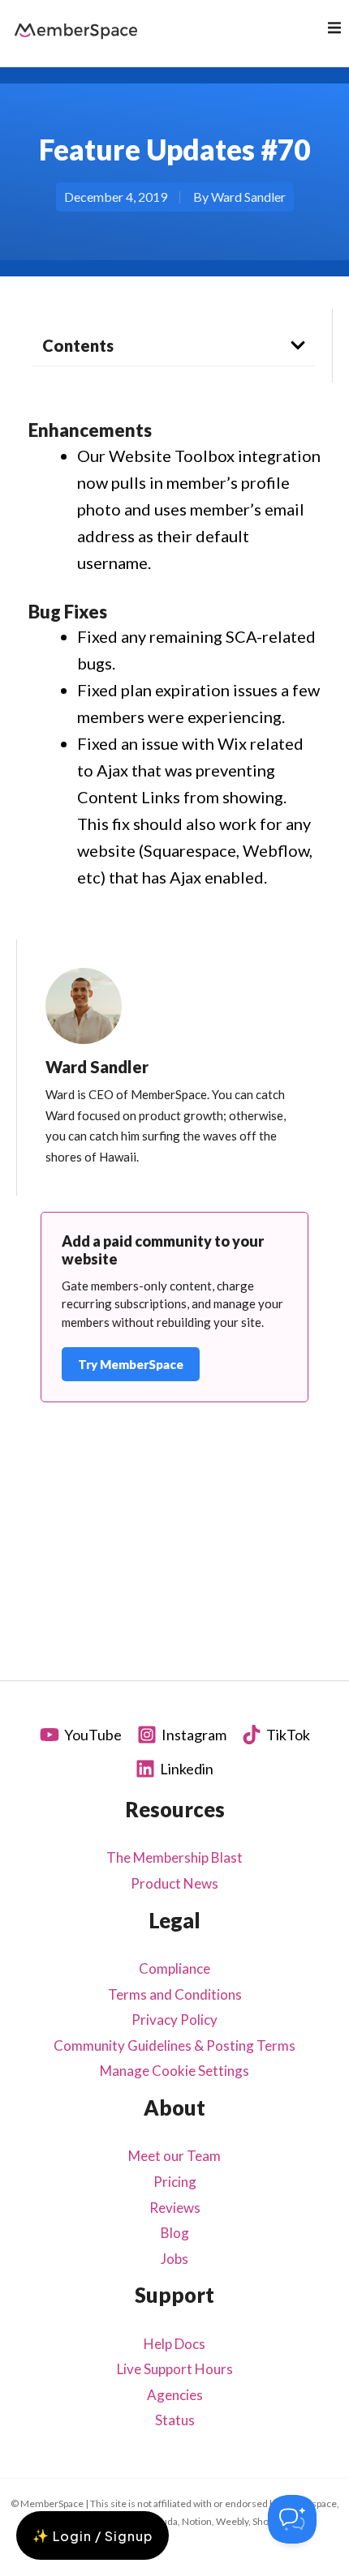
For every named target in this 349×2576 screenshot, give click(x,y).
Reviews (175, 2208)
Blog (175, 2233)
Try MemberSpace (131, 1364)
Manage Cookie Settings (174, 2071)
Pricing (175, 2182)
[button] (334, 28)
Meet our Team (174, 2156)
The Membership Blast (174, 1857)
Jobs (174, 2259)
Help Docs (174, 2344)
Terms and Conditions (175, 1994)
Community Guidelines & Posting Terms (174, 2045)
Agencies (175, 2395)
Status (175, 2420)
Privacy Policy (174, 2020)
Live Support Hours (175, 2369)
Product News (174, 1883)
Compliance (174, 1968)
